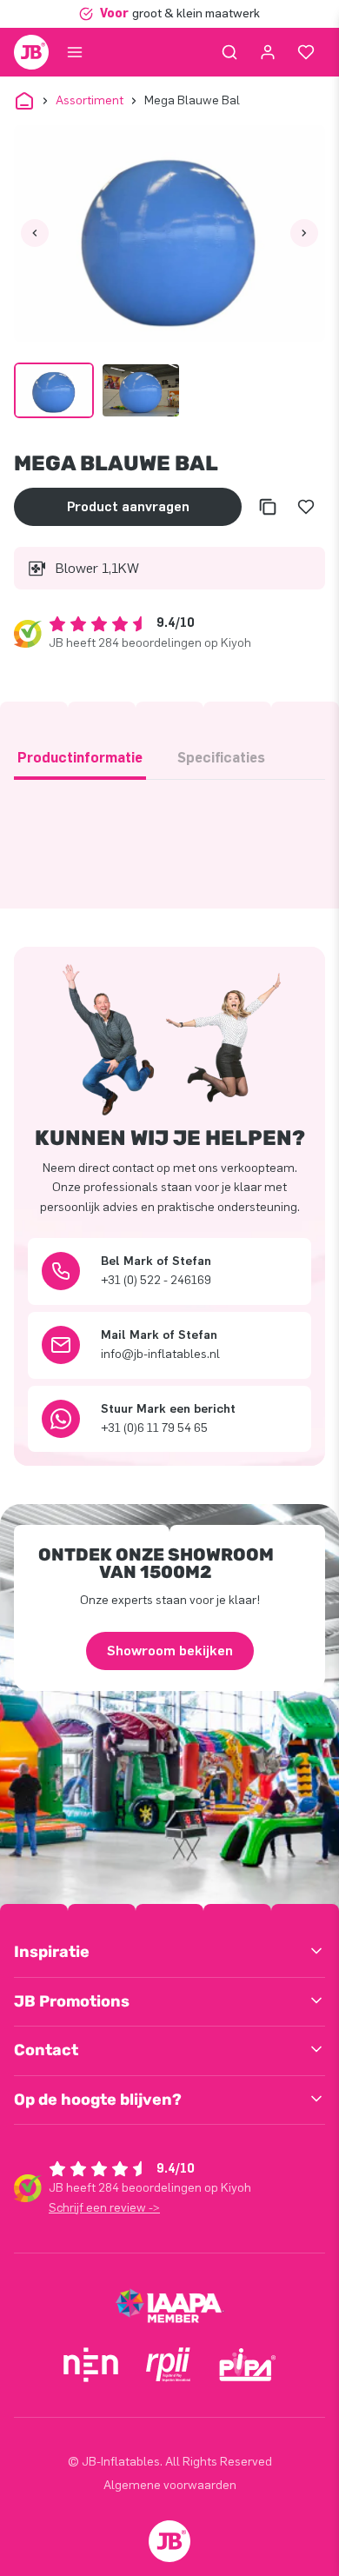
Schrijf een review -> (104, 2208)
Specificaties (221, 758)
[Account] (268, 52)
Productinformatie (80, 758)
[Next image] (304, 233)
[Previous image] (35, 233)
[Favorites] (306, 52)
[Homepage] (31, 52)
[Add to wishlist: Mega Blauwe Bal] (306, 507)
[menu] (75, 52)
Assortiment (90, 100)
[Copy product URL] (268, 507)
